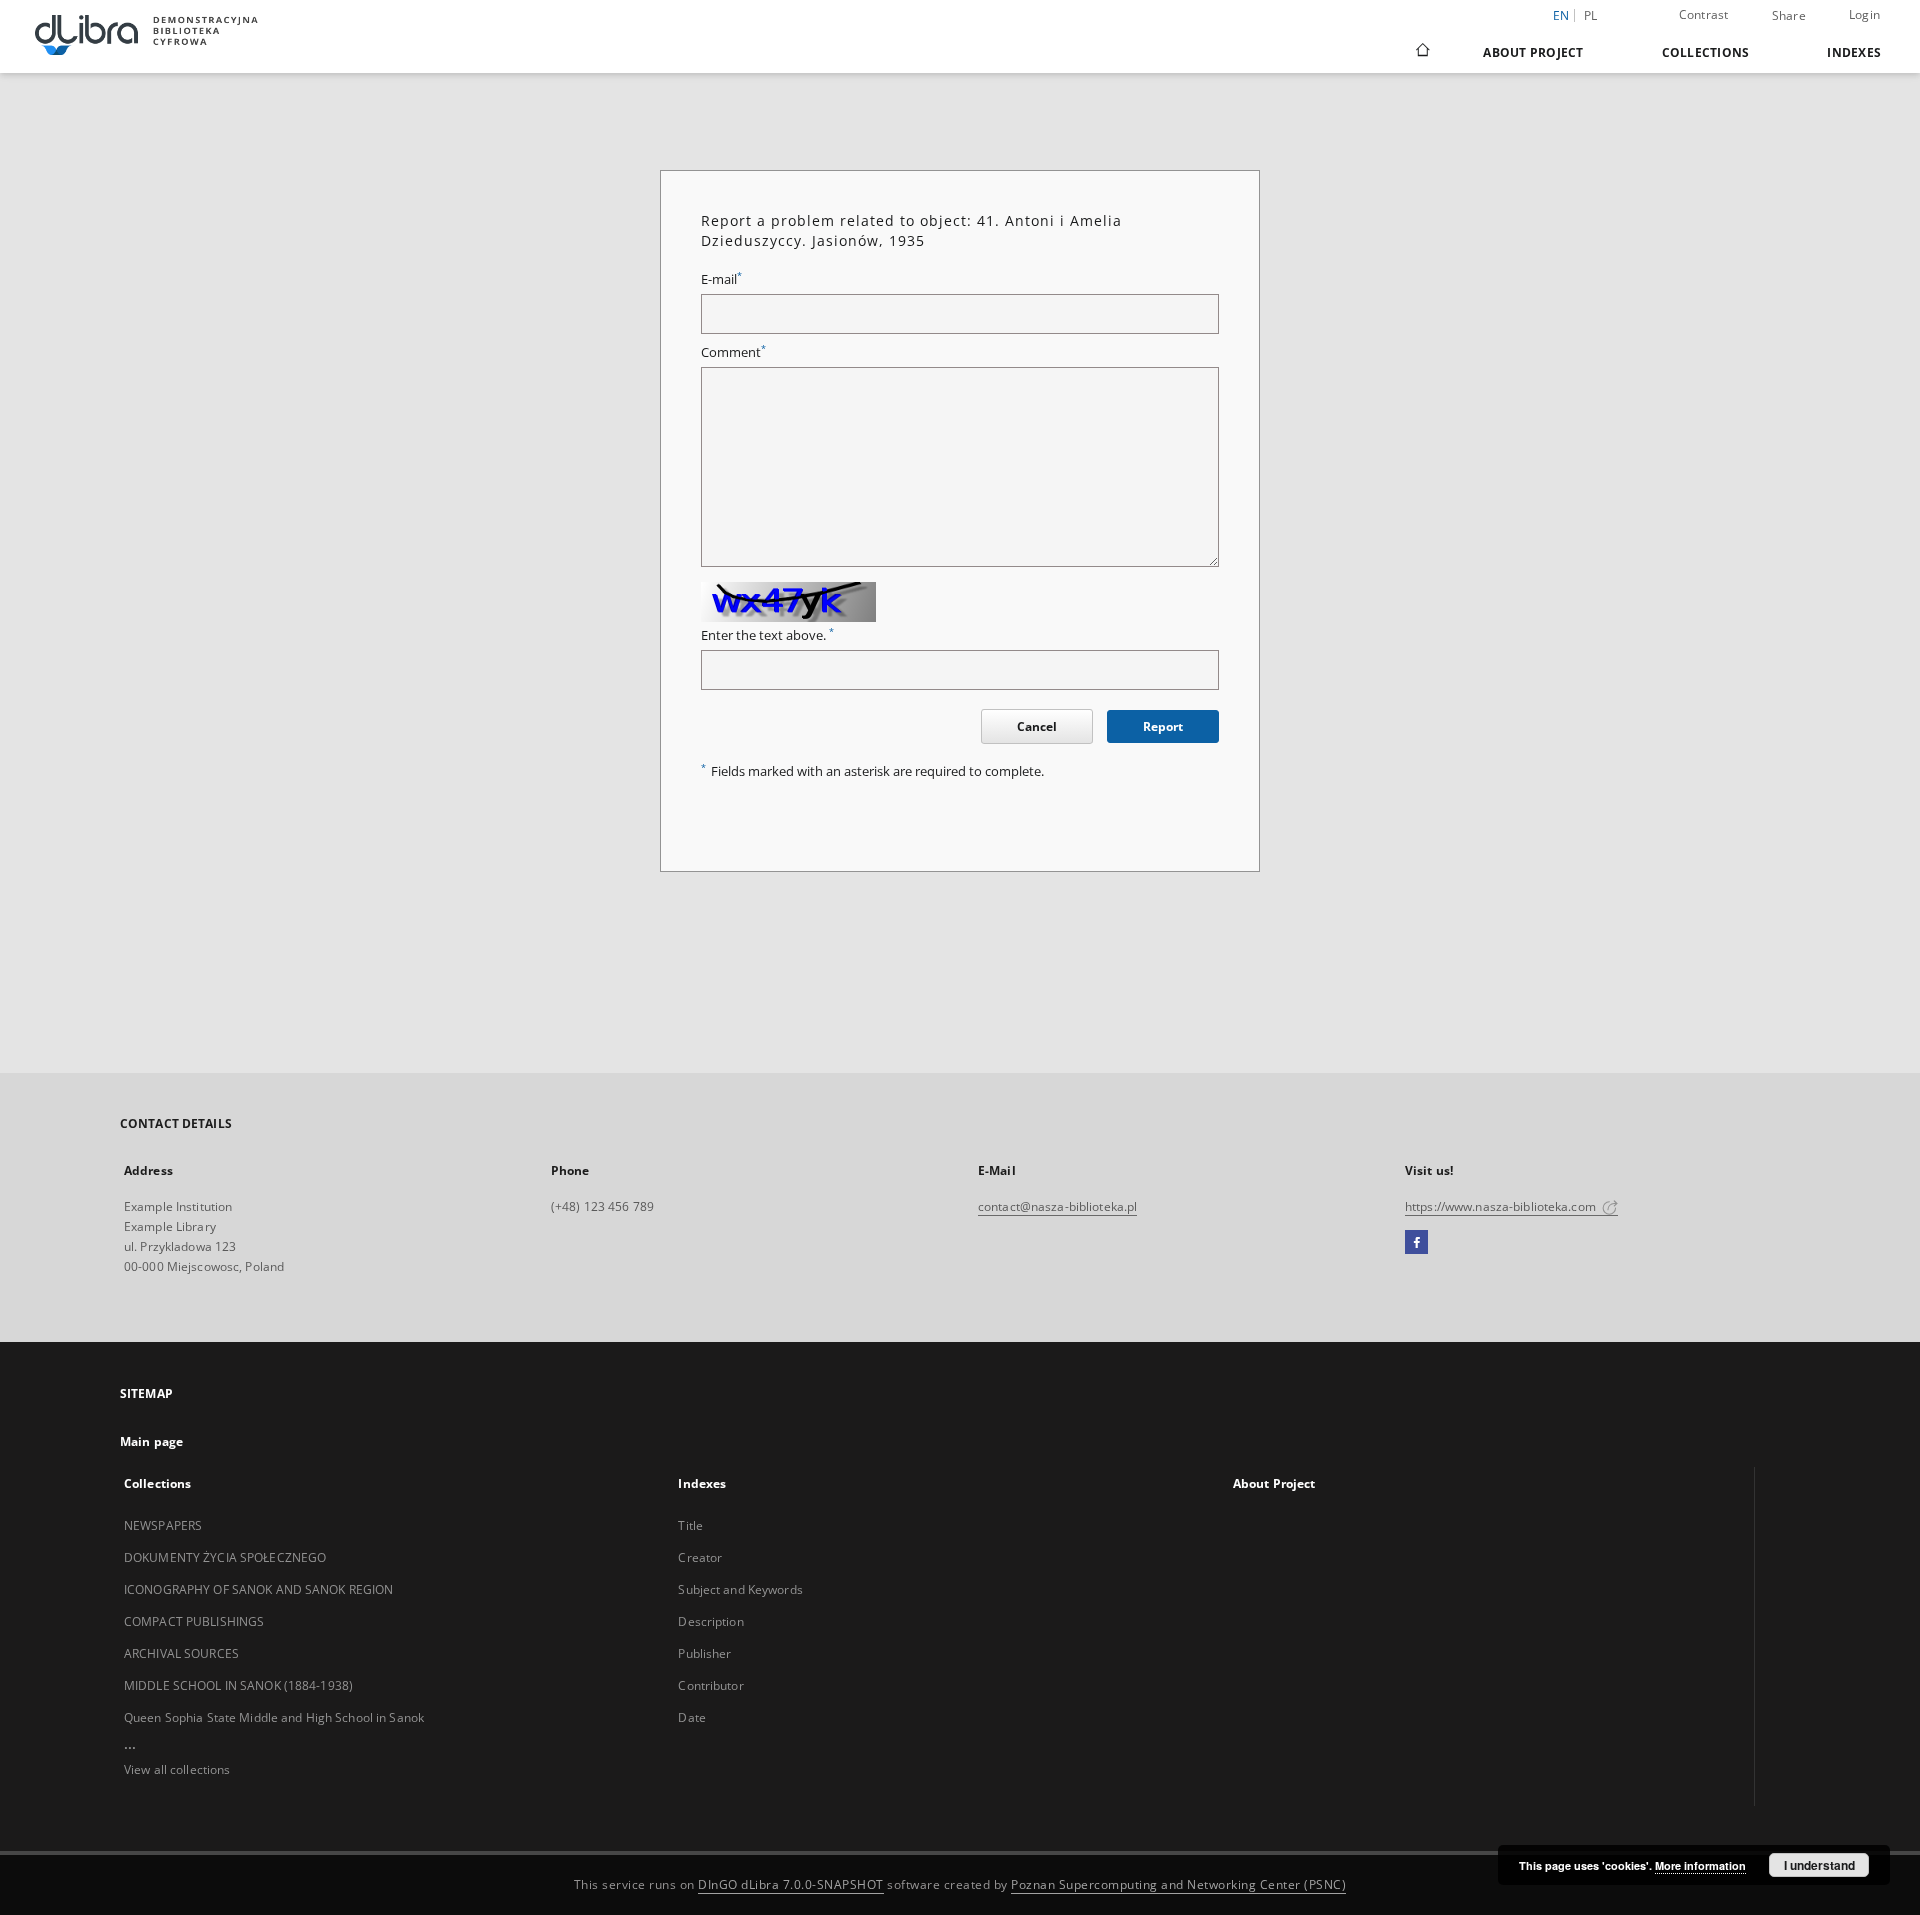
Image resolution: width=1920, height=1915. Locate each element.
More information (1700, 1865)
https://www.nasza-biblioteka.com (1502, 1206)
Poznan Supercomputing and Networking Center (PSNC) (1178, 1884)
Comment (733, 352)
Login (1864, 14)
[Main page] (1421, 52)
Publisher (704, 1653)
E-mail (721, 279)
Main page (151, 1441)
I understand (1819, 1865)
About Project (1533, 52)
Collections (1706, 52)
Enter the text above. (767, 635)
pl (1591, 15)
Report (1163, 726)
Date (691, 1717)
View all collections (177, 1769)
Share (1789, 16)
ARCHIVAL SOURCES (181, 1653)
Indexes (1854, 52)
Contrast (1704, 14)
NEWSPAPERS (163, 1525)
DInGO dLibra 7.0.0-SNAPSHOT (791, 1884)
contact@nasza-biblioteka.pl (1057, 1206)
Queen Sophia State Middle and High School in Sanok (274, 1717)
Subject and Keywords (740, 1589)
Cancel (1037, 726)
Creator (700, 1557)
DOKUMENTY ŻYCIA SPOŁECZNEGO (225, 1557)
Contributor (710, 1685)
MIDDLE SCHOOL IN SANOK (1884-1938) (238, 1685)
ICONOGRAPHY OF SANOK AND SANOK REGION (258, 1589)
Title (690, 1525)
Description (710, 1621)
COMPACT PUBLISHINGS (194, 1621)
